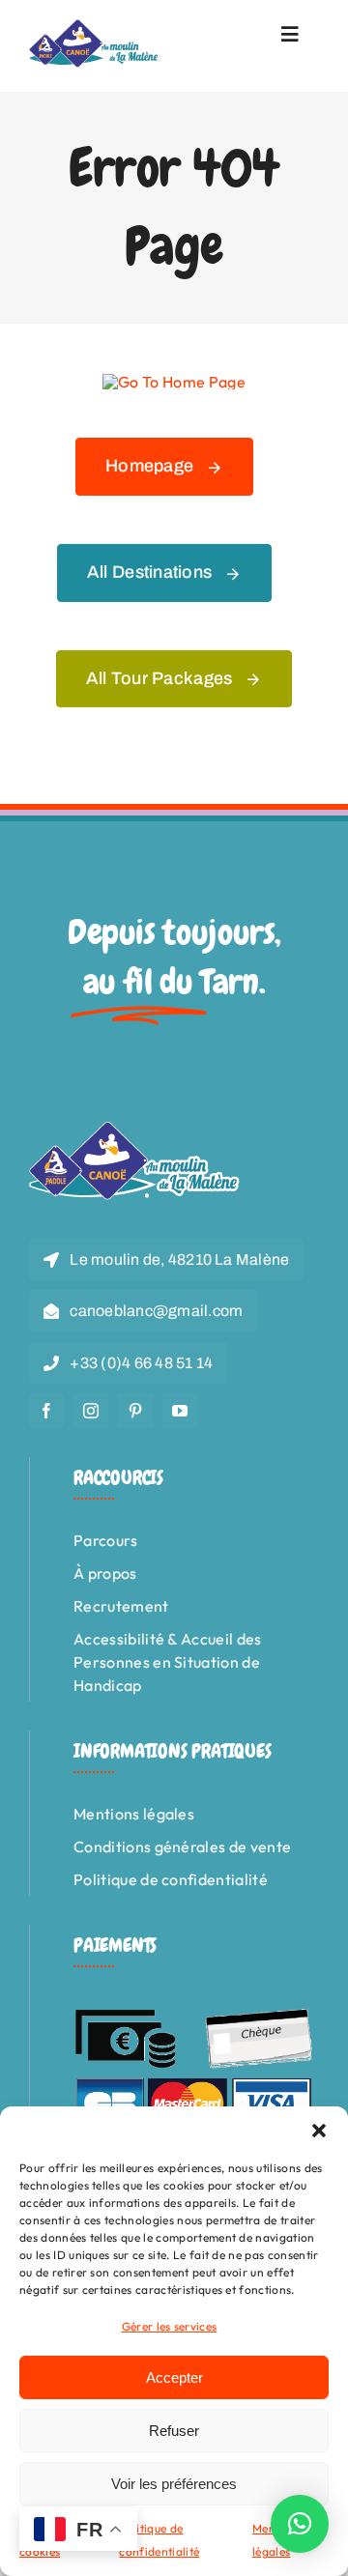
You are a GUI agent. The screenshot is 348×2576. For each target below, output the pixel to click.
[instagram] (91, 1411)
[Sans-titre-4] (94, 27)
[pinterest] (135, 1411)
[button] (319, 2131)
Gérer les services (170, 2326)
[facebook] (46, 1411)
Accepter (174, 2377)
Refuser (174, 2431)
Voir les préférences (174, 2484)
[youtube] (180, 1411)
